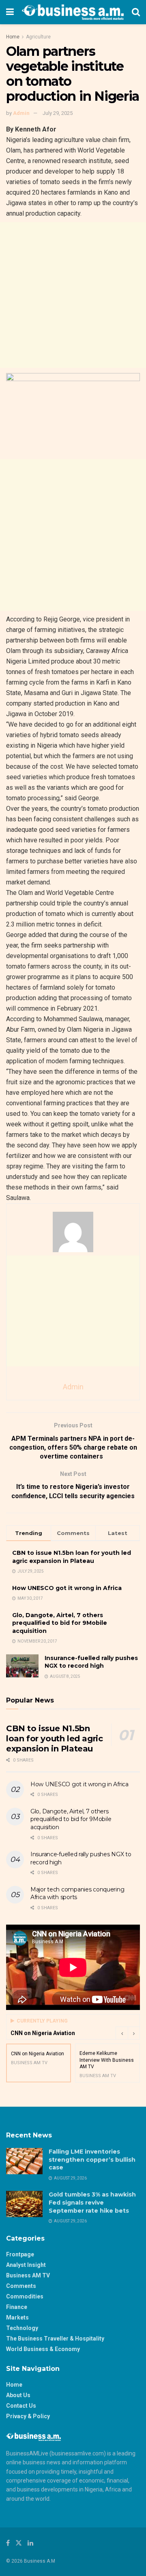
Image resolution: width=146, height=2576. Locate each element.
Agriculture (38, 37)
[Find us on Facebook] (8, 2543)
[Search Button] (136, 12)
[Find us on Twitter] (19, 2543)
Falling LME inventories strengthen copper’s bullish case (92, 2159)
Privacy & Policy (28, 2416)
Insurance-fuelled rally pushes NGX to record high (91, 1662)
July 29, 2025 (58, 113)
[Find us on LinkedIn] (30, 2543)
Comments (21, 2286)
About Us (18, 2395)
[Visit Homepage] (73, 12)
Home (13, 37)
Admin (21, 113)
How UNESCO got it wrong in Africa (67, 1588)
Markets (17, 2317)
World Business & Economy (43, 2349)
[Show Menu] (10, 12)
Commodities (25, 2296)
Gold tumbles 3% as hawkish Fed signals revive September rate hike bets (92, 2202)
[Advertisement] (73, 295)
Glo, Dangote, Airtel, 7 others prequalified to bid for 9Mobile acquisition (60, 1623)
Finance (17, 2307)
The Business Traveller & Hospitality (55, 2339)
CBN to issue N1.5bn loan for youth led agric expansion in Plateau (72, 1557)
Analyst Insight (26, 2265)
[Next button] (134, 2033)
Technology (22, 2328)
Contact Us (21, 2406)
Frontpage (20, 2254)
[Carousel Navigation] (128, 2033)
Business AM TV (28, 2275)
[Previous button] (122, 2033)
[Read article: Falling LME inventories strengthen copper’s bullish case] (24, 2161)
